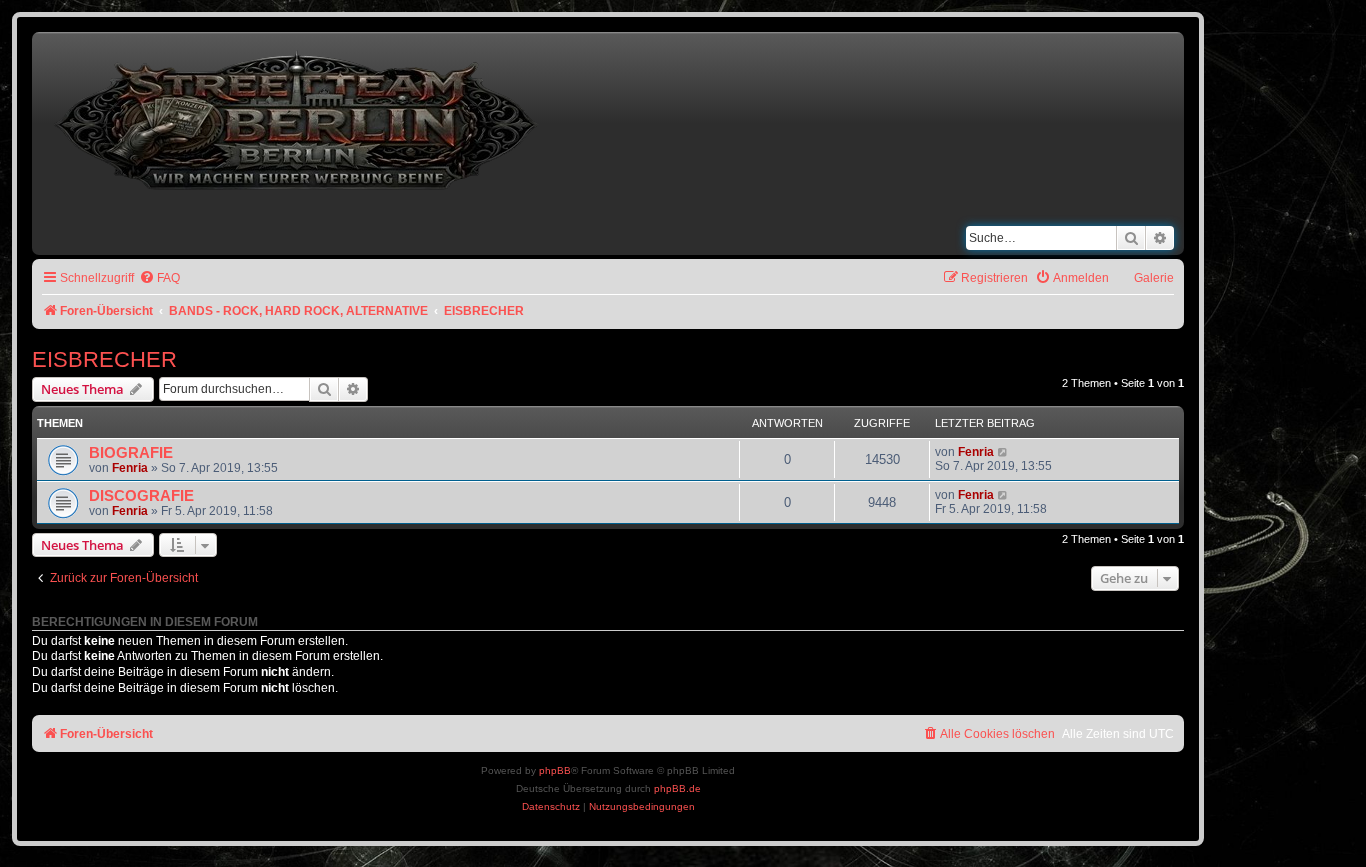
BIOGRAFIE (131, 453)
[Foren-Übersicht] (298, 116)
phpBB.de (677, 788)
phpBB (555, 770)
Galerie (1154, 278)
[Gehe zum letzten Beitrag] (1003, 452)
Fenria (130, 468)
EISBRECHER (104, 359)
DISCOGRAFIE (141, 496)
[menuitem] (159, 278)
